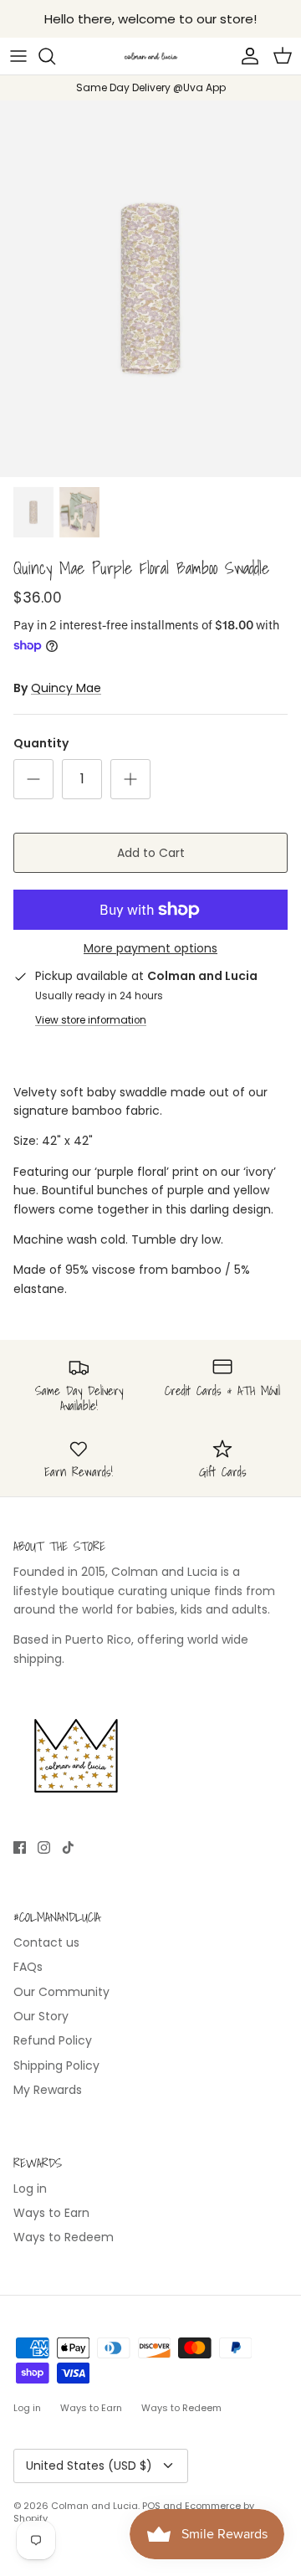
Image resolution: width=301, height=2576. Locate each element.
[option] (150, 289)
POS (151, 2506)
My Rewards (48, 2090)
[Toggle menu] (18, 56)
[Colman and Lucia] (151, 56)
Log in (30, 2189)
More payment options (150, 949)
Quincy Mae (66, 688)
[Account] (246, 56)
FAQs (28, 1967)
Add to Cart (151, 853)
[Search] (55, 56)
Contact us (46, 1942)
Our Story (41, 2016)
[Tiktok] (68, 1847)
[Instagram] (44, 1847)
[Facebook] (20, 1847)
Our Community (61, 1992)
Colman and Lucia (94, 2506)
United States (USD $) (89, 2466)
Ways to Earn (51, 2213)
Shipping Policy (56, 2065)
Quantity (41, 744)
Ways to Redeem (64, 2237)
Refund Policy (53, 2040)
